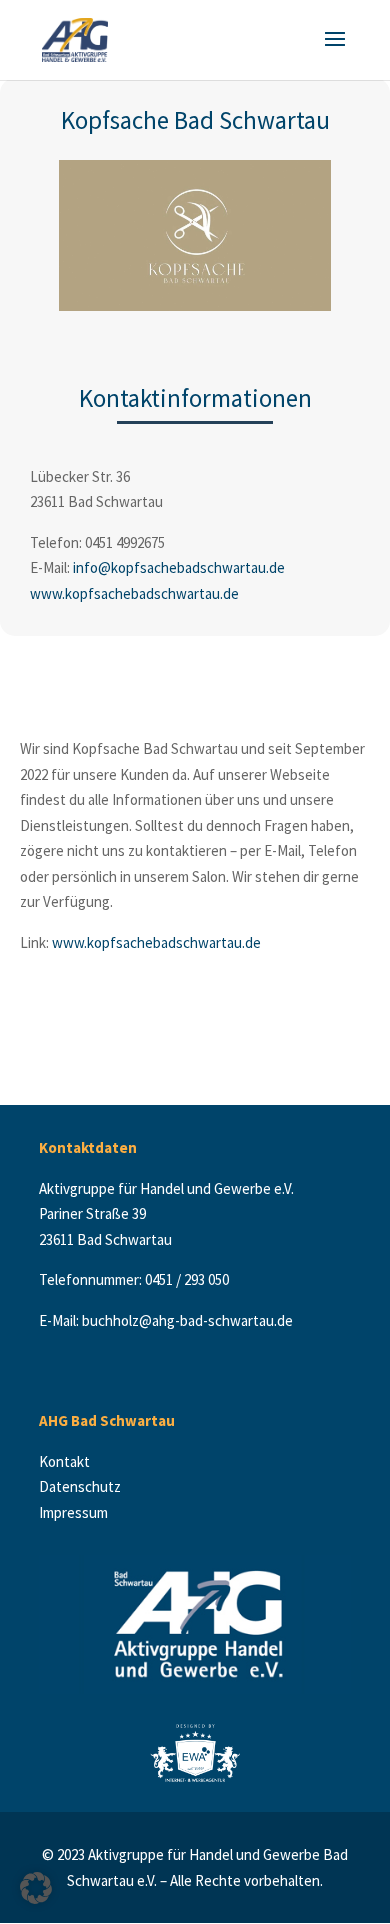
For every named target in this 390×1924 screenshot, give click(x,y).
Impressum (73, 1512)
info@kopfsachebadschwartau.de (179, 567)
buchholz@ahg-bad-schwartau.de (187, 1320)
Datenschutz (81, 1486)
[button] (36, 1888)
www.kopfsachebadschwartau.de (134, 593)
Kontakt (69, 1461)
